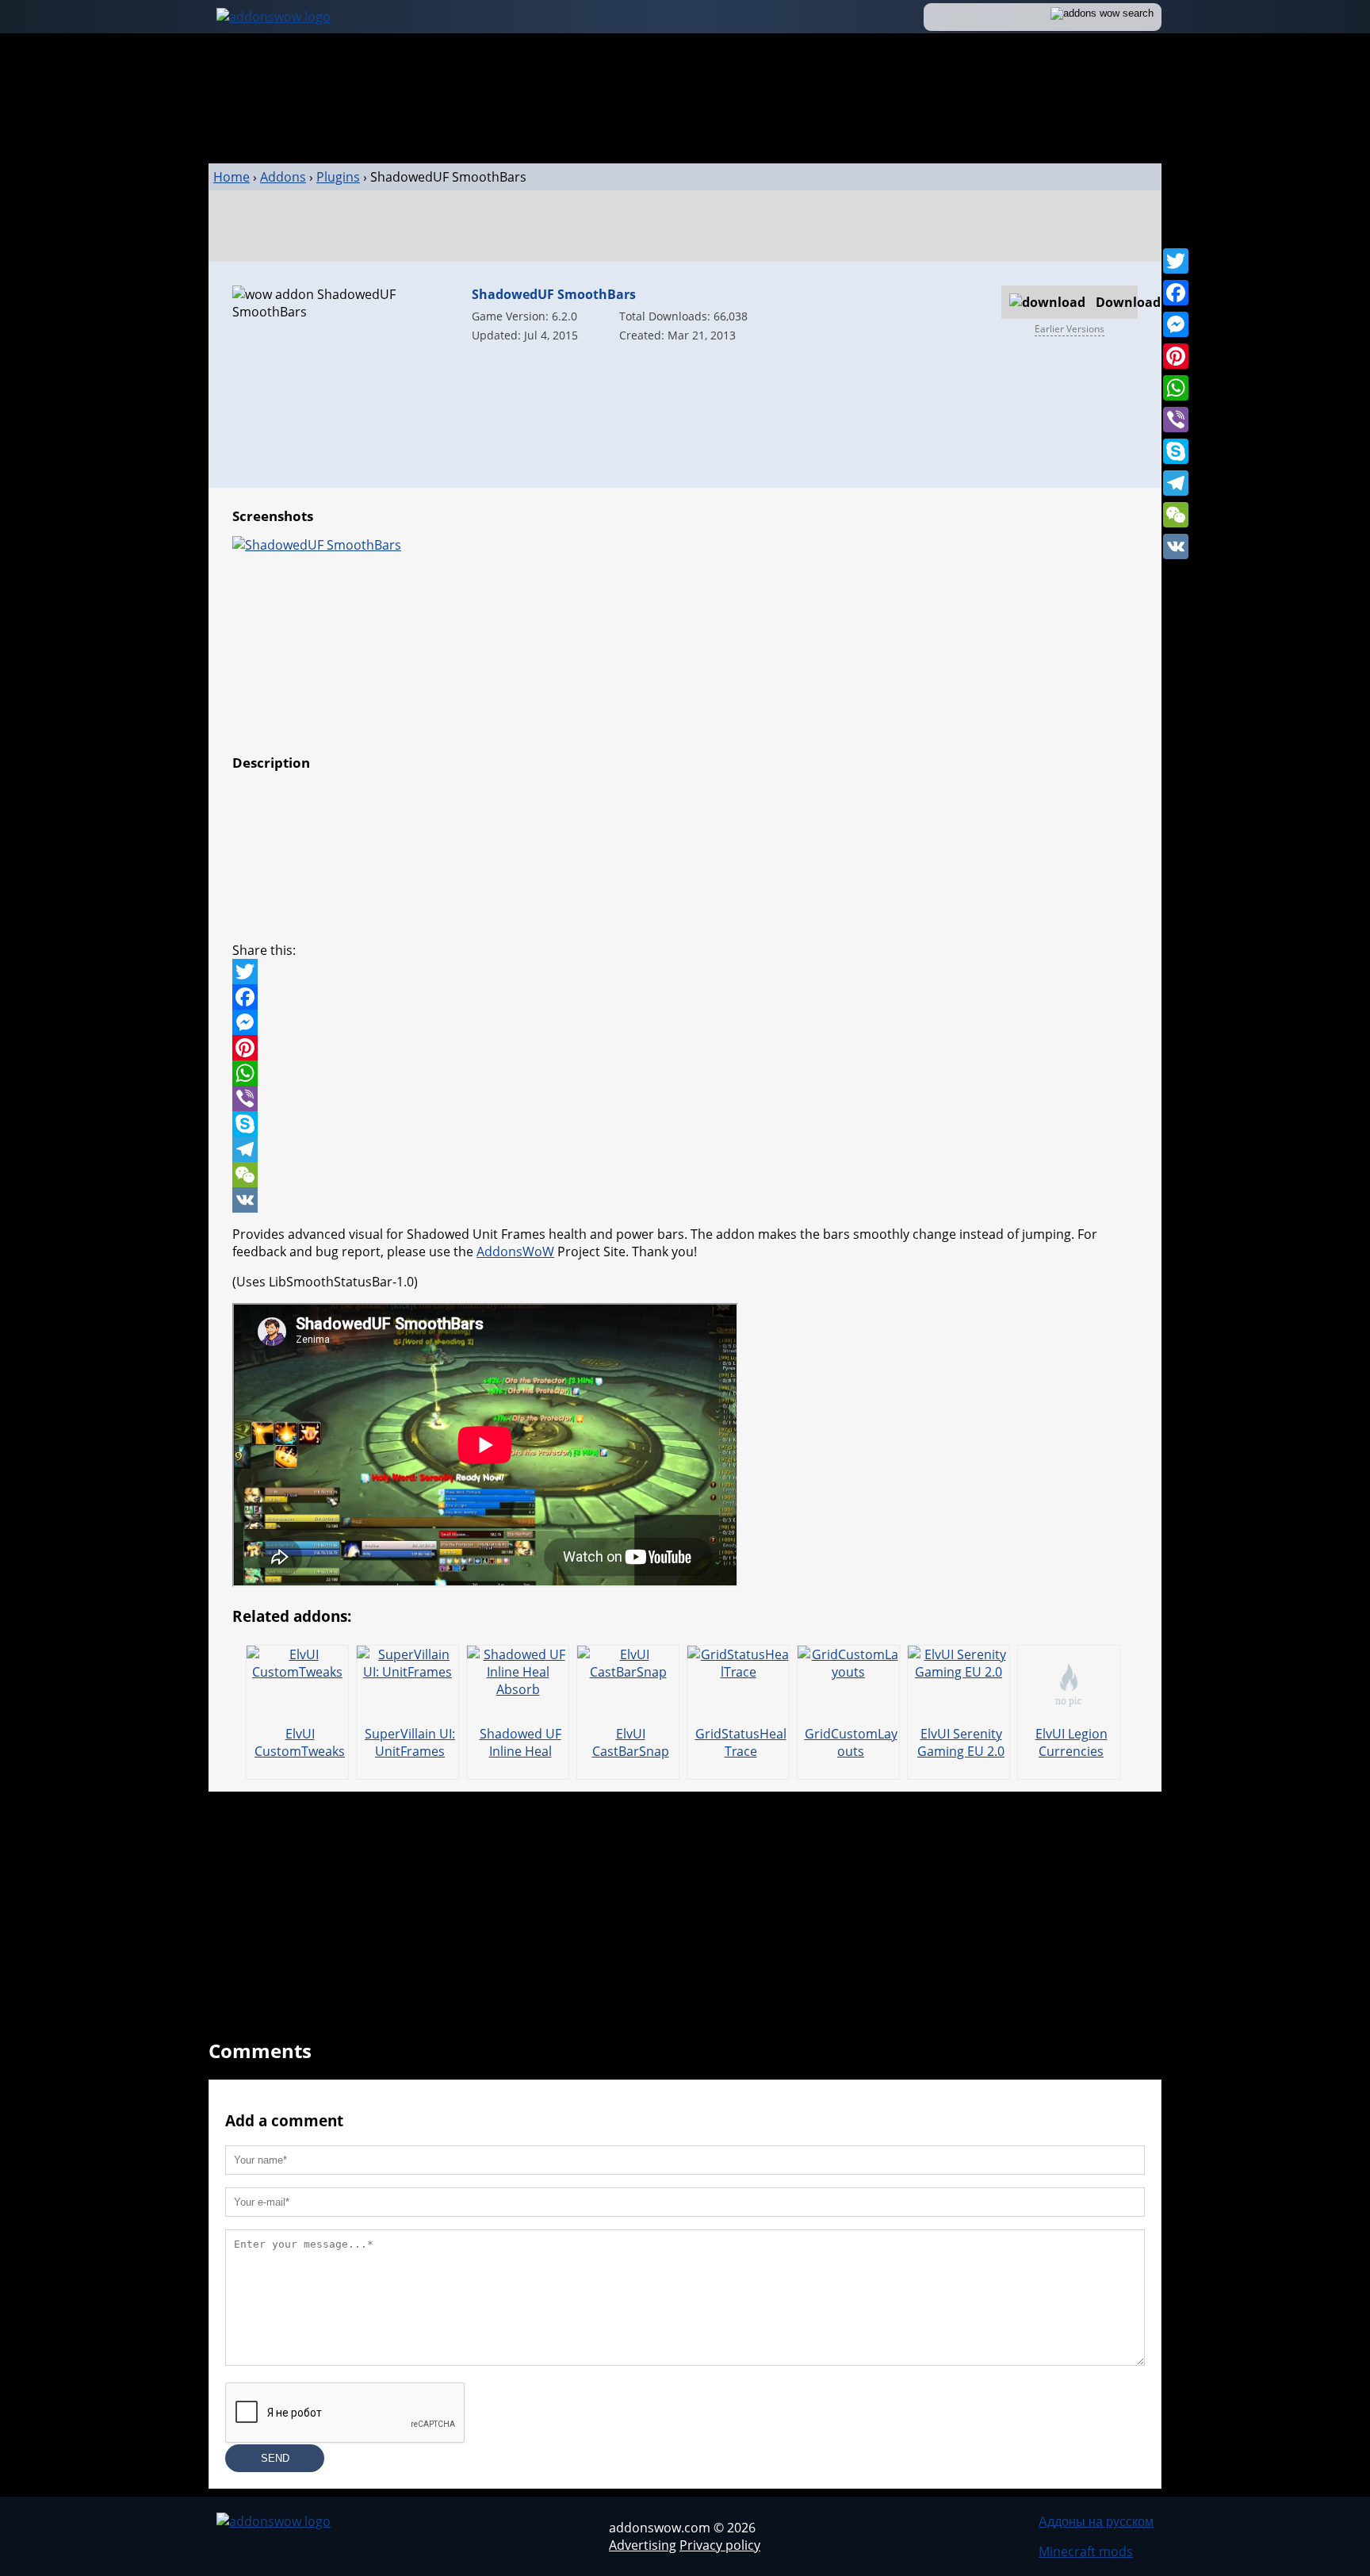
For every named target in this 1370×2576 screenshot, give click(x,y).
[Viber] (1176, 420)
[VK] (1176, 546)
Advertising (643, 2545)
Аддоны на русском (1096, 2521)
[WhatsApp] (1176, 388)
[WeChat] (1176, 515)
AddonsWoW (515, 1252)
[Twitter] (1176, 261)
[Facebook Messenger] (685, 1022)
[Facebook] (1176, 293)
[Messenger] (1176, 324)
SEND (275, 2458)
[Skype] (1176, 451)
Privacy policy (720, 2545)
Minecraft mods (1086, 2551)
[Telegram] (1176, 483)
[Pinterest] (1176, 356)
